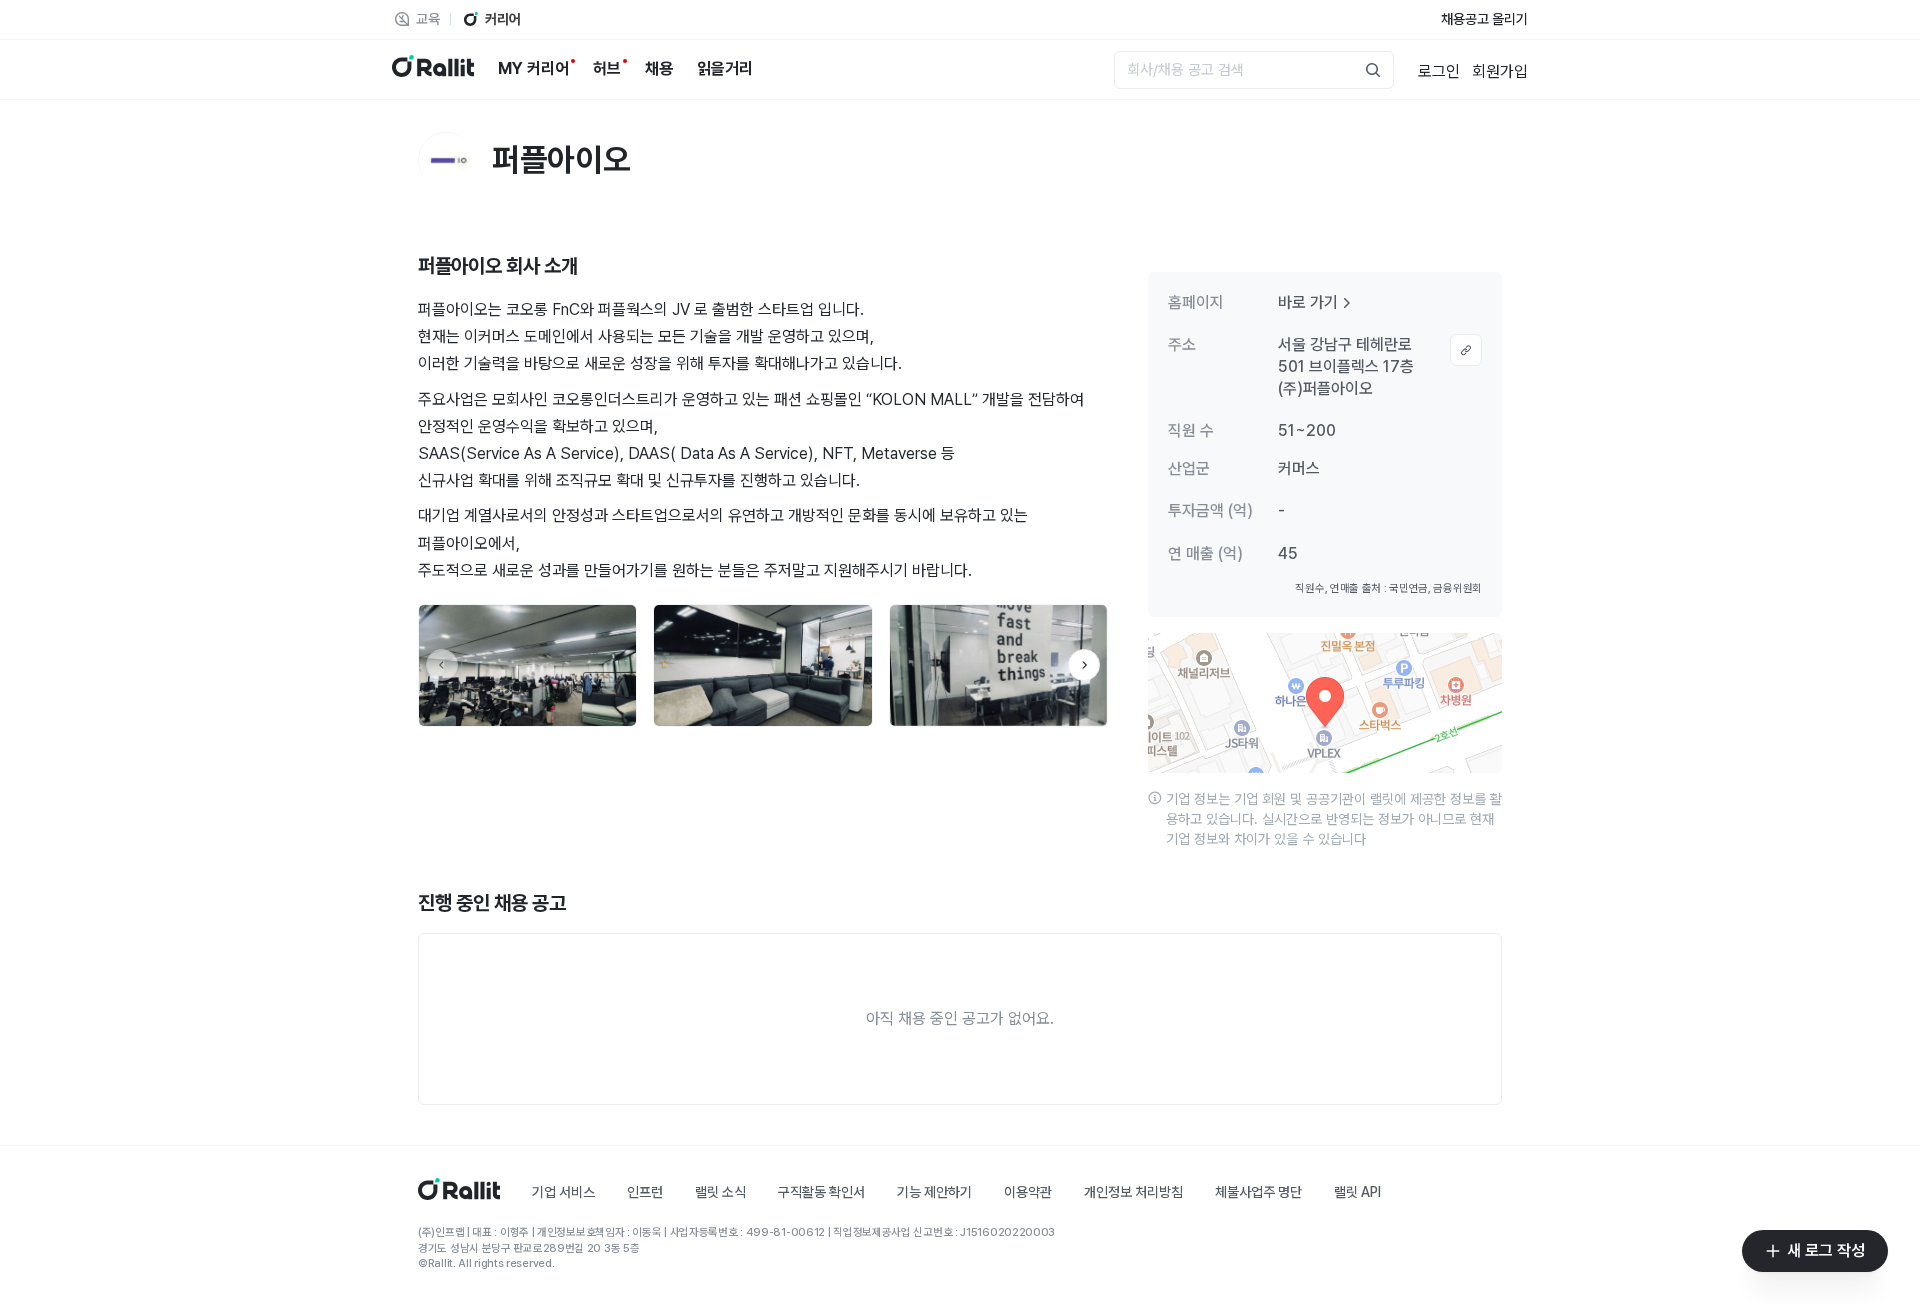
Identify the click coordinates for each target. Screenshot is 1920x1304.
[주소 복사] (1466, 350)
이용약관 (1028, 1192)
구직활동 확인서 (821, 1192)
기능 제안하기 (934, 1192)
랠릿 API (1357, 1192)
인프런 (645, 1192)
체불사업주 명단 (1258, 1192)
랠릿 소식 (720, 1192)
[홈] (459, 1194)
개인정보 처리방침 (1133, 1192)
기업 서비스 (563, 1192)
